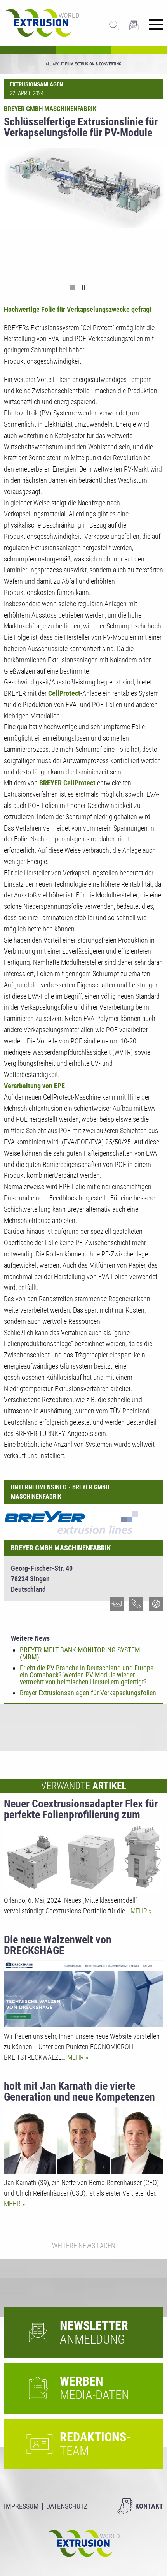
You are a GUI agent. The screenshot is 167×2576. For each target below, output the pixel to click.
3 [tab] (87, 288)
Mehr (140, 1911)
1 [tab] (72, 288)
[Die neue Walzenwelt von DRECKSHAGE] (83, 1994)
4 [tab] (95, 288)
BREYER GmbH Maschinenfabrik (61, 1548)
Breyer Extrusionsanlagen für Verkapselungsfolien (88, 1693)
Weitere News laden (84, 2246)
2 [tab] (80, 288)
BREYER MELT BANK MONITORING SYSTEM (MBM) (80, 1653)
